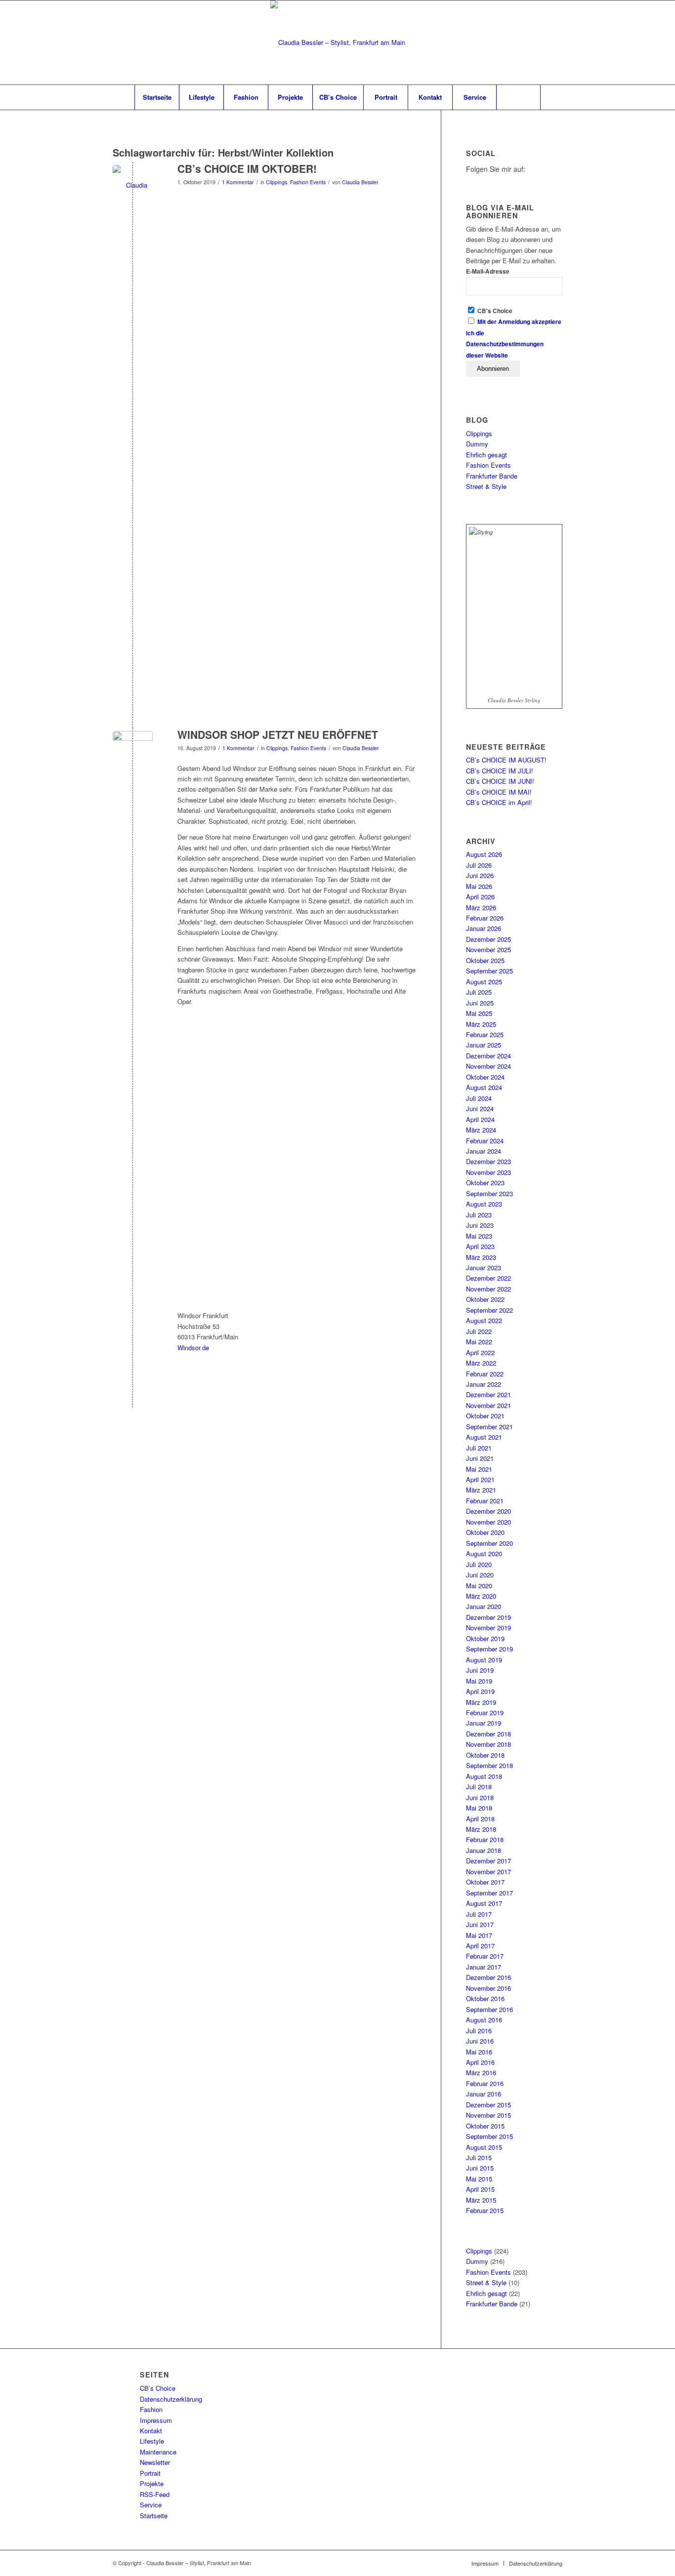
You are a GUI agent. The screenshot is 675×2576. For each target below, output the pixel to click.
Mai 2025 (479, 1013)
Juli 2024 (479, 1098)
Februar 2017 (485, 1956)
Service (151, 2505)
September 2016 (489, 2009)
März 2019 (481, 1702)
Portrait (150, 2473)
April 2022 (480, 1352)
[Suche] (518, 97)
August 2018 (484, 1776)
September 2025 (489, 971)
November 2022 (488, 1289)
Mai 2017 (479, 1935)
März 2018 (481, 1829)
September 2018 (489, 1765)
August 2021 (484, 1437)
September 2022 (489, 1310)
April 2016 (480, 2062)
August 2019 (484, 1660)
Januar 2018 (484, 1850)
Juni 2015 (480, 2168)
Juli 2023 (479, 1215)
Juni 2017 (480, 1924)
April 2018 (480, 1819)
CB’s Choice (158, 2388)
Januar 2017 (484, 1967)
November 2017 (488, 1872)
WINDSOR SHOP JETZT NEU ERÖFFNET (278, 734)
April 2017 (480, 1946)
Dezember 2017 (488, 1861)
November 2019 (488, 1628)
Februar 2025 (485, 1034)
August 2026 (484, 854)
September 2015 (489, 2136)
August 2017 (484, 1903)
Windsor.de (193, 1348)
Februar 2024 (485, 1141)
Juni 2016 (480, 2041)
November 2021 (488, 1405)
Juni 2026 (480, 875)
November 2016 (488, 1988)
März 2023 (481, 1257)
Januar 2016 (484, 2094)
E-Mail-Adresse (488, 271)
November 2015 (488, 2115)
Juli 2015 (479, 2157)
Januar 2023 (484, 1268)
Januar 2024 (484, 1151)
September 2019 (489, 1649)
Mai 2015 (479, 2179)
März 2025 (481, 1024)
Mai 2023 (479, 1236)
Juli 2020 (479, 1564)
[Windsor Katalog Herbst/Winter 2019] (133, 751)
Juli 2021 (479, 1448)
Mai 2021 (479, 1469)
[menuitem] (157, 97)
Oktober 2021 (485, 1416)
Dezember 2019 (488, 1617)
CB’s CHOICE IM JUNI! (500, 781)
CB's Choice (494, 311)
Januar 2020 (484, 1606)
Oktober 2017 (485, 1882)
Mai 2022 (479, 1342)
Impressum (156, 2420)
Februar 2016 (485, 2083)
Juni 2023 (480, 1225)
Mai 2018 (479, 1808)
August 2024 (484, 1087)
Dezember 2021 (488, 1394)
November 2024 (488, 1066)
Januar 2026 (484, 928)
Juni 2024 (480, 1108)
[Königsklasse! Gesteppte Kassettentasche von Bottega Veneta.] (133, 185)
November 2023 (488, 1172)
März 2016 (481, 2073)
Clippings (276, 182)
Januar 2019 (484, 1723)
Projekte (152, 2483)
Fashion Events (308, 182)
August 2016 (484, 2020)
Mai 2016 (479, 2052)
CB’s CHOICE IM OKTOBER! (247, 168)
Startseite (154, 2516)
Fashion (151, 2409)
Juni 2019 (480, 1670)
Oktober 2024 (485, 1077)
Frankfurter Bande (492, 476)
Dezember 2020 (488, 1511)
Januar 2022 (484, 1384)
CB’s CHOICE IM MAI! (499, 792)
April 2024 (480, 1119)
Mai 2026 (479, 886)
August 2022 (484, 1320)
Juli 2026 (479, 865)
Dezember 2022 (488, 1278)
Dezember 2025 (488, 939)
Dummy (477, 444)
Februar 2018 (485, 1839)
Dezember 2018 (488, 1734)
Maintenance (158, 2452)
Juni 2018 (480, 1797)
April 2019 (480, 1691)
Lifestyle (152, 2441)
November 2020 (488, 1522)
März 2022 (481, 1363)
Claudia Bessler (360, 182)
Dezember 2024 (488, 1056)
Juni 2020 (480, 1575)
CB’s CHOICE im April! (499, 802)
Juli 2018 (479, 1787)
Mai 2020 (479, 1586)
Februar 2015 (485, 2210)
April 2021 (480, 1479)
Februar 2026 (485, 918)
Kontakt (151, 2431)
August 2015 (484, 2147)
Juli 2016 (479, 2031)
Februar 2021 (485, 1501)
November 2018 (488, 1744)
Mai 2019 (479, 1681)
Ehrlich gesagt (486, 455)
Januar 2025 (484, 1045)
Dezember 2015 (488, 2105)
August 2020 (484, 1553)
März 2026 (481, 907)
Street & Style (486, 486)
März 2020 (481, 1596)
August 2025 (484, 982)
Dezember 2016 (488, 1977)
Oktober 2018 (485, 1755)
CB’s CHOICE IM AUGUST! (506, 760)
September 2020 (489, 1543)
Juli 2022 (479, 1331)
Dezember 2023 (488, 1161)
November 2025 (488, 949)
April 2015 (480, 2189)
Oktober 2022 (485, 1299)
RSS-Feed (155, 2494)
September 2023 (489, 1193)
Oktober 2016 (485, 1998)
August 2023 (484, 1204)
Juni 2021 (480, 1458)
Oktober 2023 (485, 1183)
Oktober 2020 (485, 1532)
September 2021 (489, 1427)
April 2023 (480, 1246)
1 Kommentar (238, 182)
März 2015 (481, 2200)
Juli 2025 (479, 992)
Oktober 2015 (485, 2126)
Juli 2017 (479, 1914)
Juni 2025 (480, 1003)
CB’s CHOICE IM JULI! (500, 771)
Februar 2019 (485, 1712)
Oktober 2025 (485, 960)
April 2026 (480, 897)
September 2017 (489, 1893)
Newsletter (155, 2462)
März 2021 (481, 1490)
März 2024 (481, 1130)
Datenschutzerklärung (171, 2399)
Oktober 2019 (485, 1638)
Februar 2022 (485, 1374)
